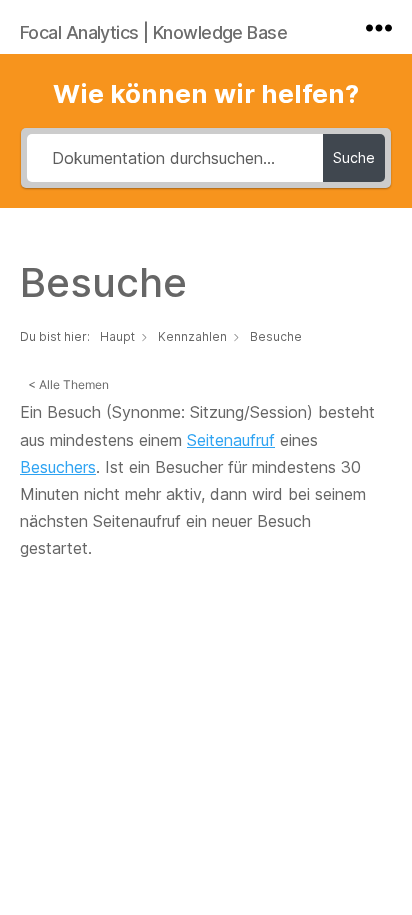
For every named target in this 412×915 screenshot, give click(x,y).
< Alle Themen (68, 384)
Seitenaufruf (231, 440)
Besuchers (58, 467)
